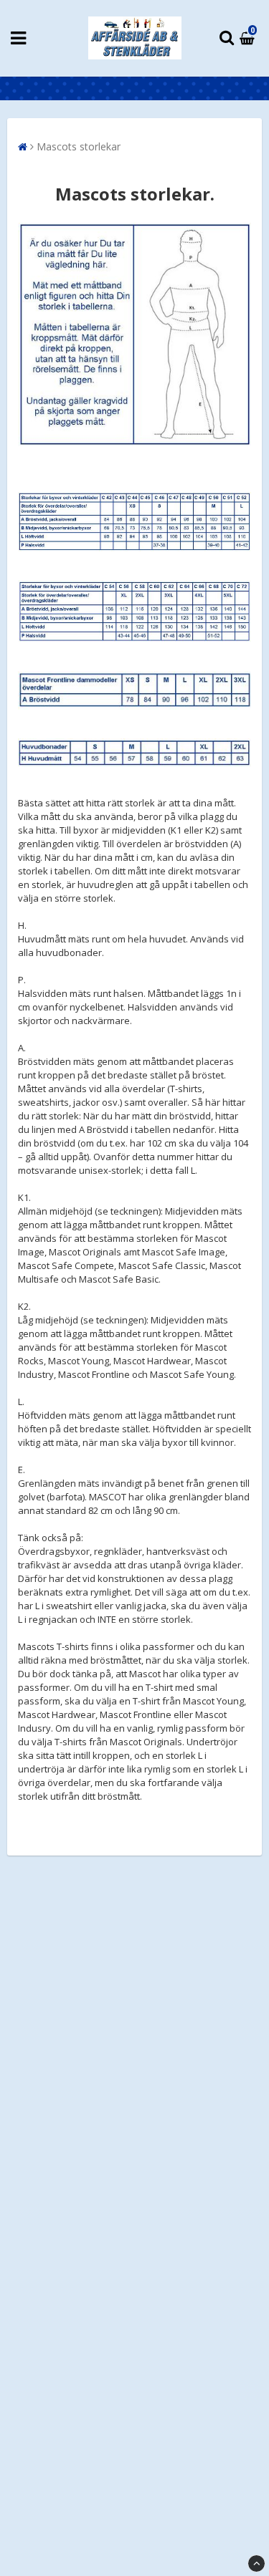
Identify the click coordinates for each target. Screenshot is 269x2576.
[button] (249, 38)
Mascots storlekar (79, 146)
